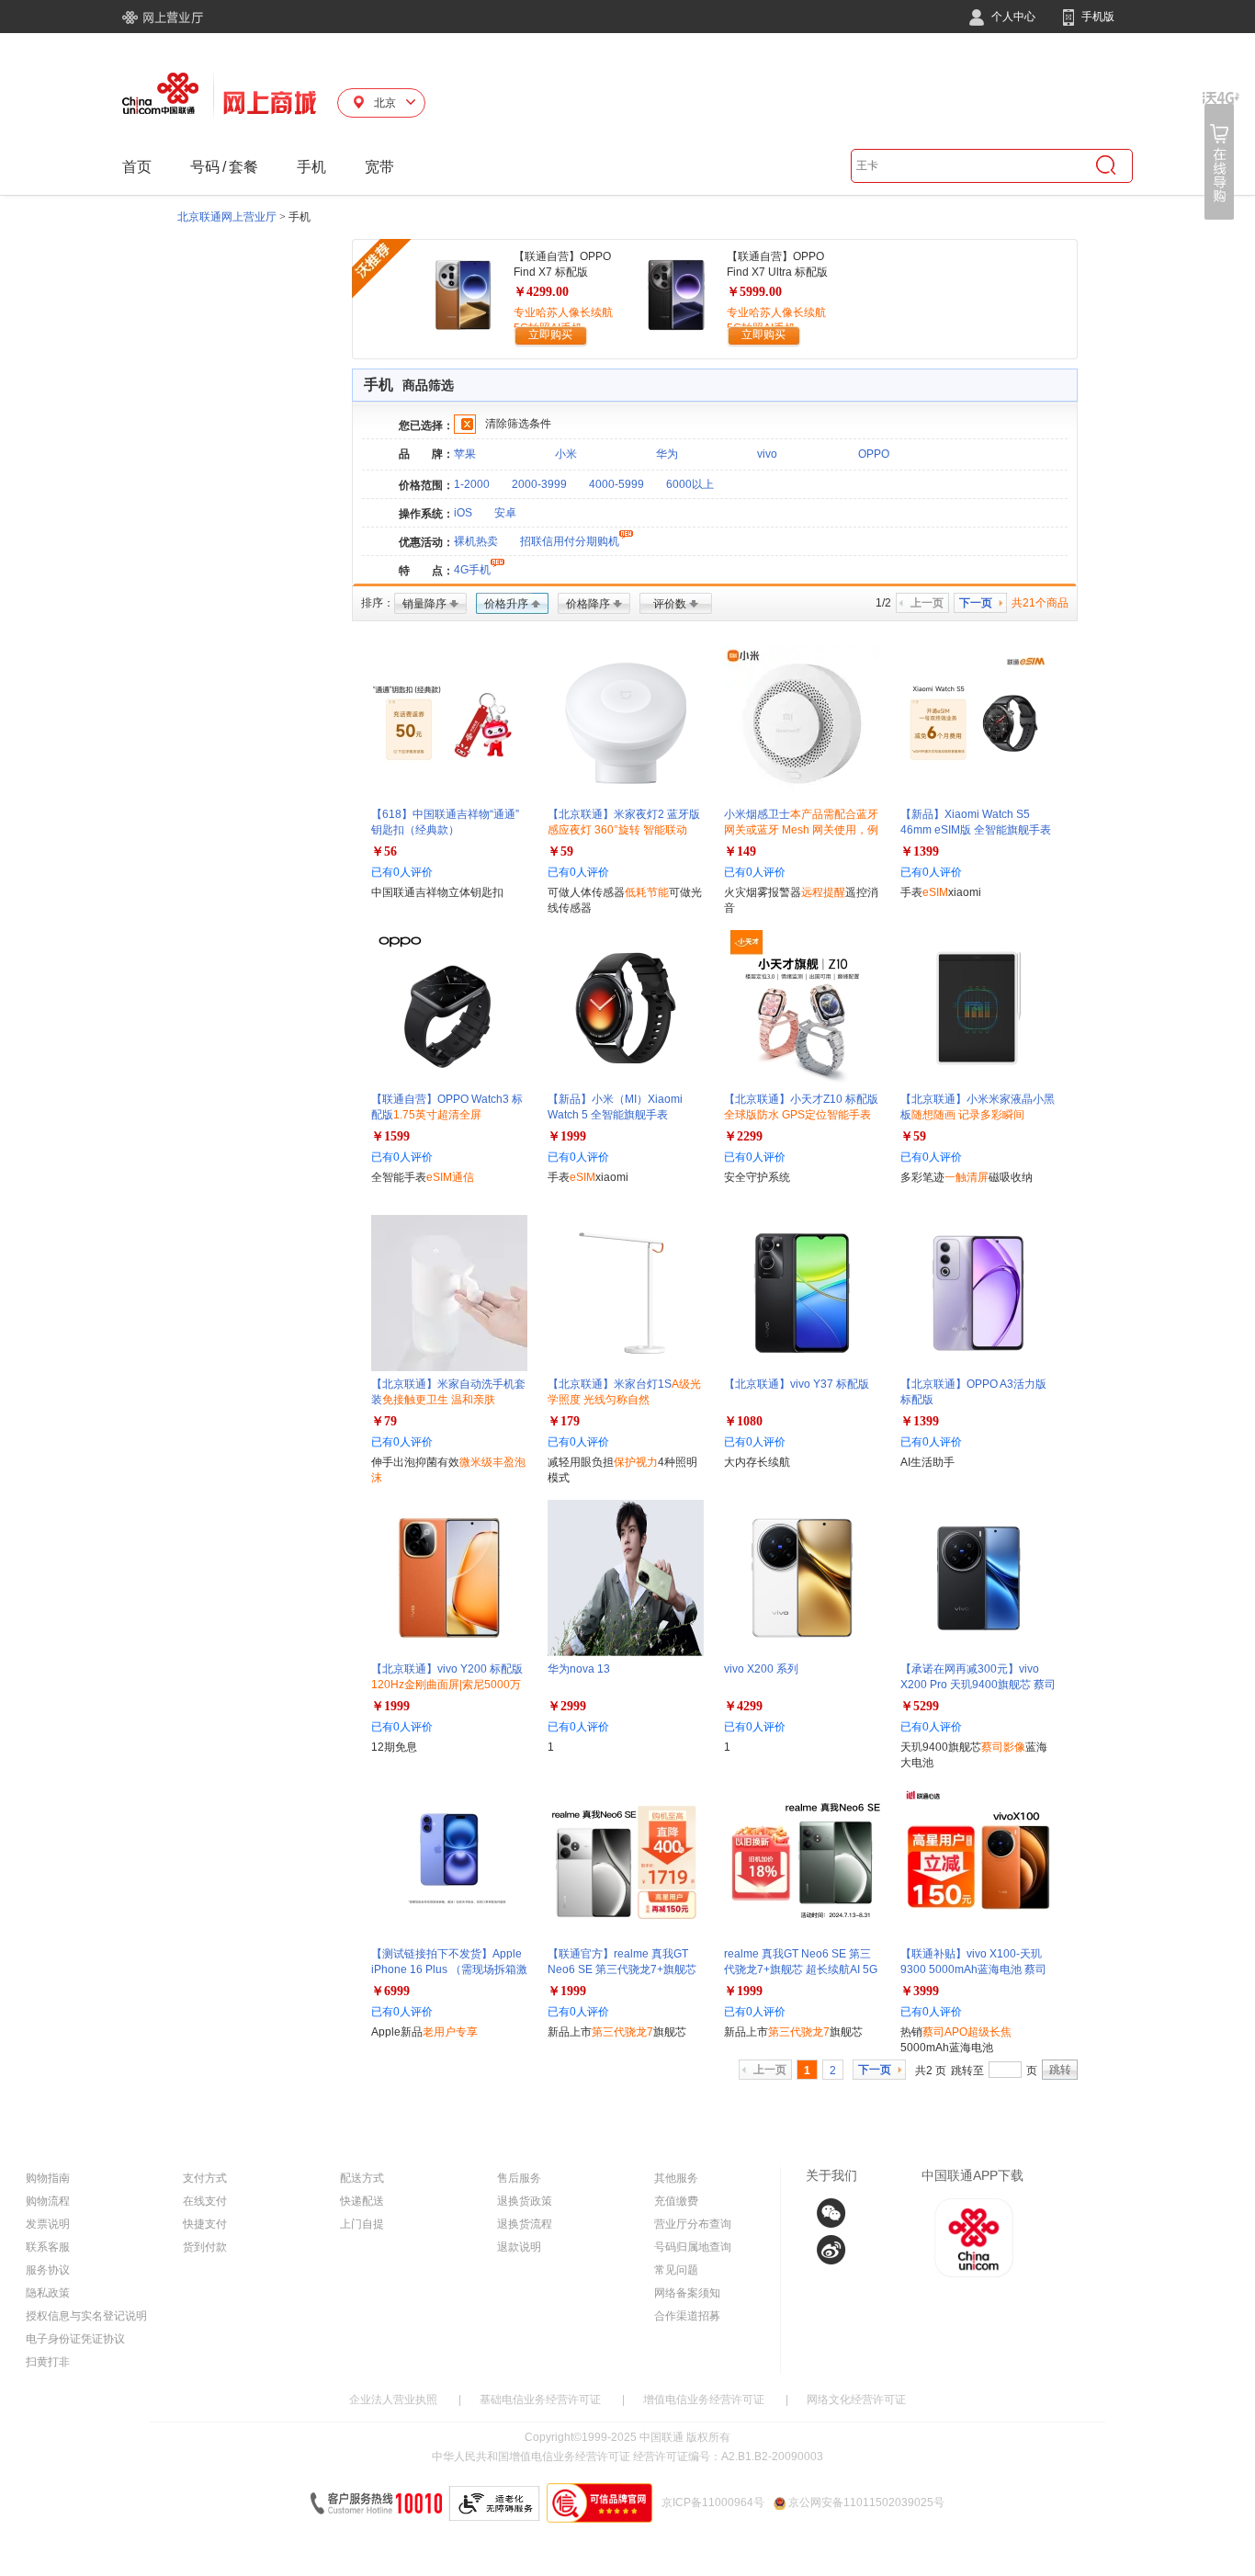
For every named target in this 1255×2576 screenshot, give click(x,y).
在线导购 (1221, 156)
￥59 (560, 851)
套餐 (243, 167)
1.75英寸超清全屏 (437, 1115)
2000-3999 (539, 484)
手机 (311, 167)
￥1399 (920, 851)
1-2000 (472, 484)
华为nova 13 (579, 1669)
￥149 (740, 851)
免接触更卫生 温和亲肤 (439, 1400)
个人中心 (1012, 17)
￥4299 (743, 1706)
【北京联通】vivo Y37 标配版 (797, 1384)
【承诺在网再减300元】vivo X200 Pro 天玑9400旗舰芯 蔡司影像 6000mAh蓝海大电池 (978, 1685)
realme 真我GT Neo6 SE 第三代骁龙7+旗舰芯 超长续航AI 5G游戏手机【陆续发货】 (801, 1969)
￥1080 (743, 1421)
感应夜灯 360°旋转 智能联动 (617, 830)
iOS (463, 513)
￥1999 (567, 1136)
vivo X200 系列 (761, 1669)
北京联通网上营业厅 (227, 217)
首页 (137, 167)
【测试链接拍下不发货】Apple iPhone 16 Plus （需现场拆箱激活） (449, 1969)
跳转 (1060, 2070)
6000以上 (690, 484)
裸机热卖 (476, 541)
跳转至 (967, 2071)
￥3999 (920, 1991)
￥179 (564, 1421)
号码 (205, 167)
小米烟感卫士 (801, 830)
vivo (767, 454)
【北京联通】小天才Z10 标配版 (801, 1115)
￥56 (384, 851)
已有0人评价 (402, 872)
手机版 (1097, 17)
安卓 (505, 513)
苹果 (465, 454)
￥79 (384, 1421)
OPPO (874, 454)
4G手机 (472, 570)
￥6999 (390, 1991)
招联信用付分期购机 (570, 541)
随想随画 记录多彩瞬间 (968, 1115)
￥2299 (743, 1136)
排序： (378, 603)
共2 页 (931, 2071)
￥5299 (920, 1706)
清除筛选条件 (518, 424)
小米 (566, 454)
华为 (667, 454)
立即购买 (550, 335)
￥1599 (390, 1136)
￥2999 (567, 1706)
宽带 (379, 167)
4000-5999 (616, 484)
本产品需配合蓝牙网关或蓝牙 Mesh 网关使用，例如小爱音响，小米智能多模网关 (801, 830)
